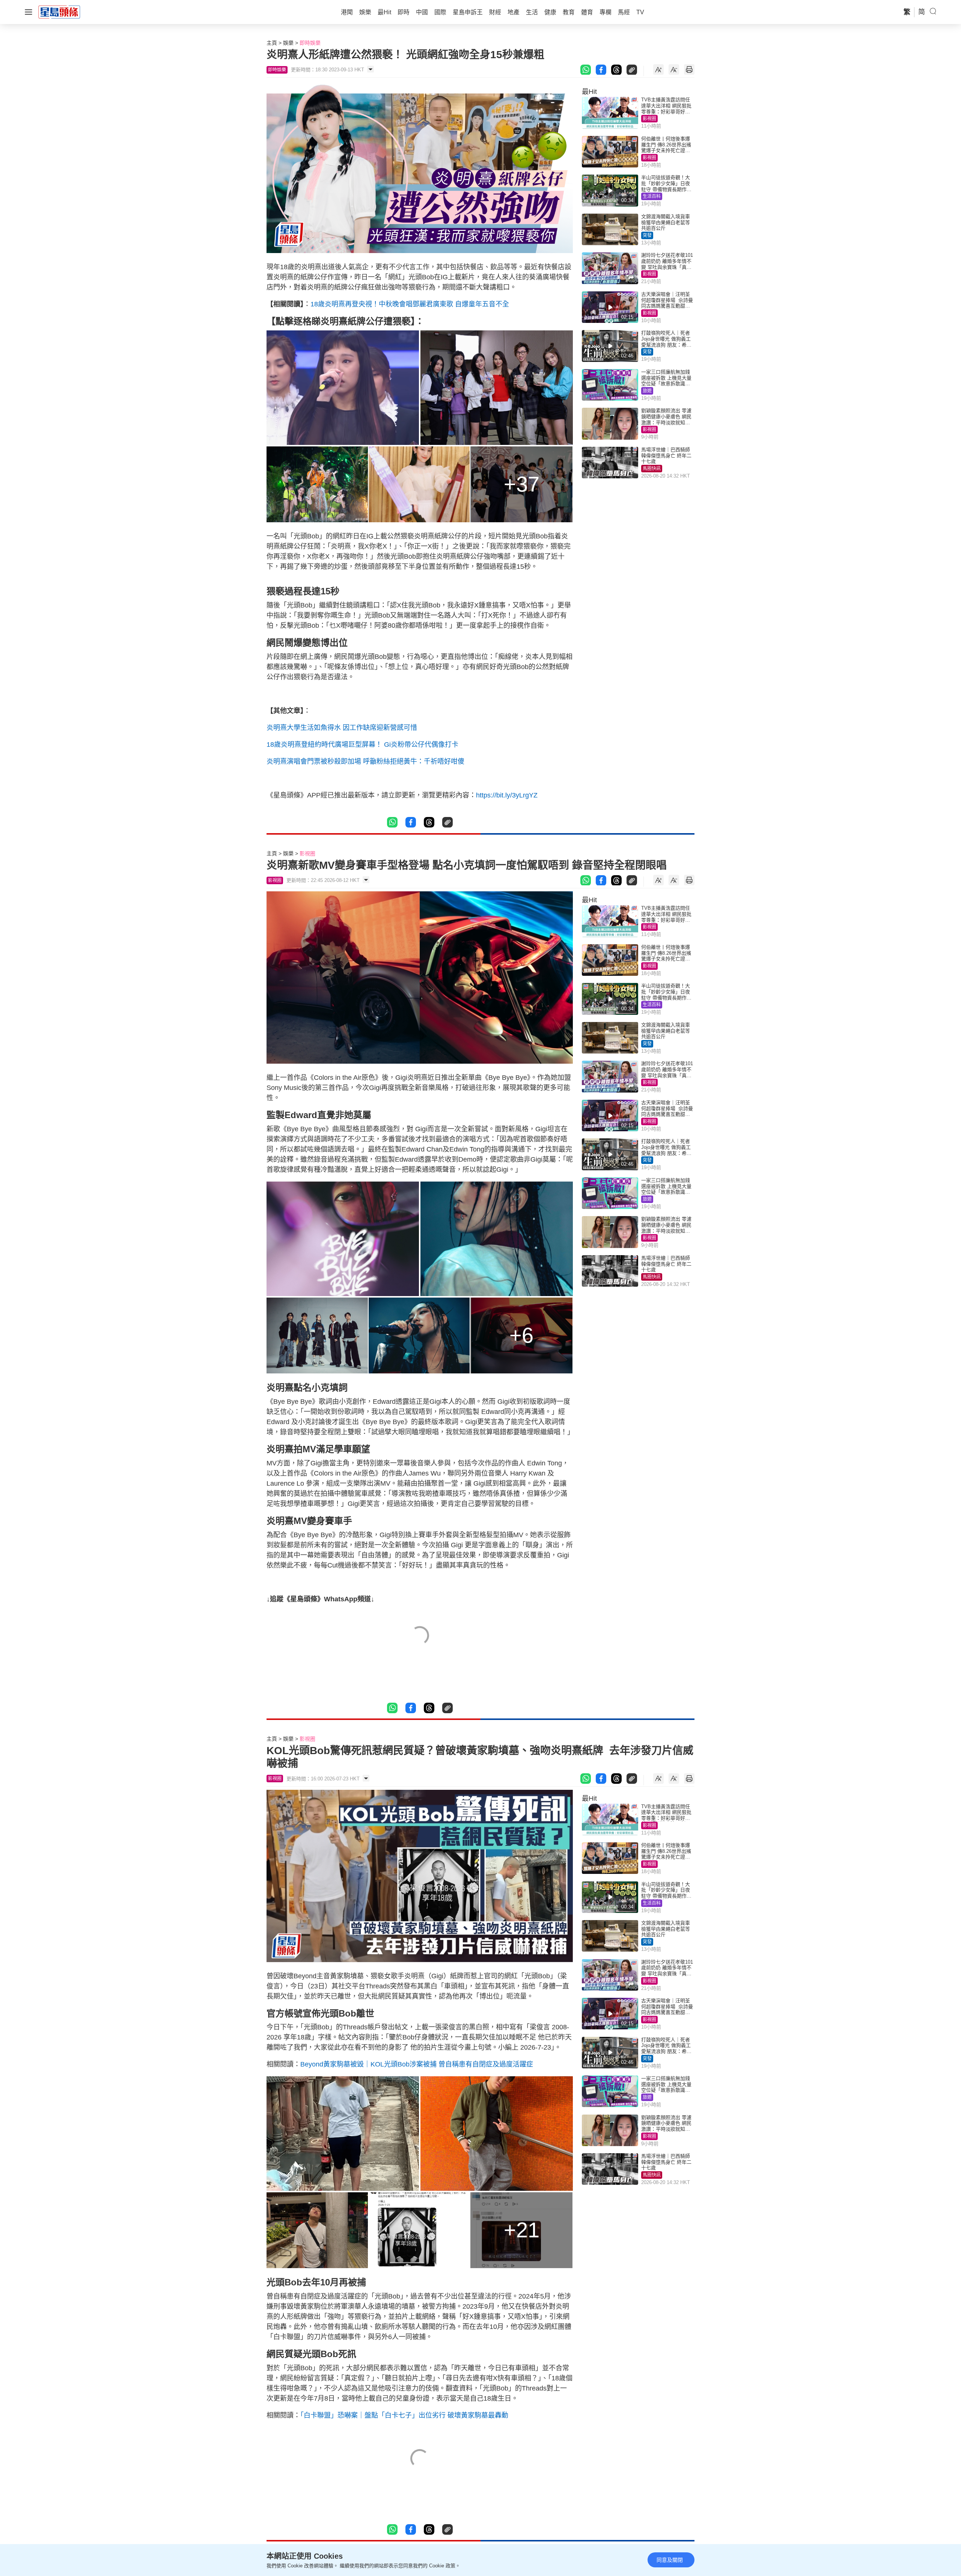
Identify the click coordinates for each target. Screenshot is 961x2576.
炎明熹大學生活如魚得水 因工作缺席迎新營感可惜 (342, 728)
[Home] (59, 12)
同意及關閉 (670, 2560)
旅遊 (647, 391)
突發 (647, 235)
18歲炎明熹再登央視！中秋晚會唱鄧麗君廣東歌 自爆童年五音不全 (410, 304)
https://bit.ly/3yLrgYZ (507, 795)
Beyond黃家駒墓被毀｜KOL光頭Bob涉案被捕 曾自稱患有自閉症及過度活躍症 (417, 2064)
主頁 (272, 43)
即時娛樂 (310, 43)
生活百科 (652, 196)
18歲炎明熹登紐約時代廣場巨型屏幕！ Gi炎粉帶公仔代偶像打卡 (362, 745)
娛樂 (288, 43)
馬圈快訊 (652, 469)
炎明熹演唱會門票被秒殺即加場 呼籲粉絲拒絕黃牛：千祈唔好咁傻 (365, 761)
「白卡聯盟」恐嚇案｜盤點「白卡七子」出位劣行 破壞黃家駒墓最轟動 (404, 2415)
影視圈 (649, 119)
